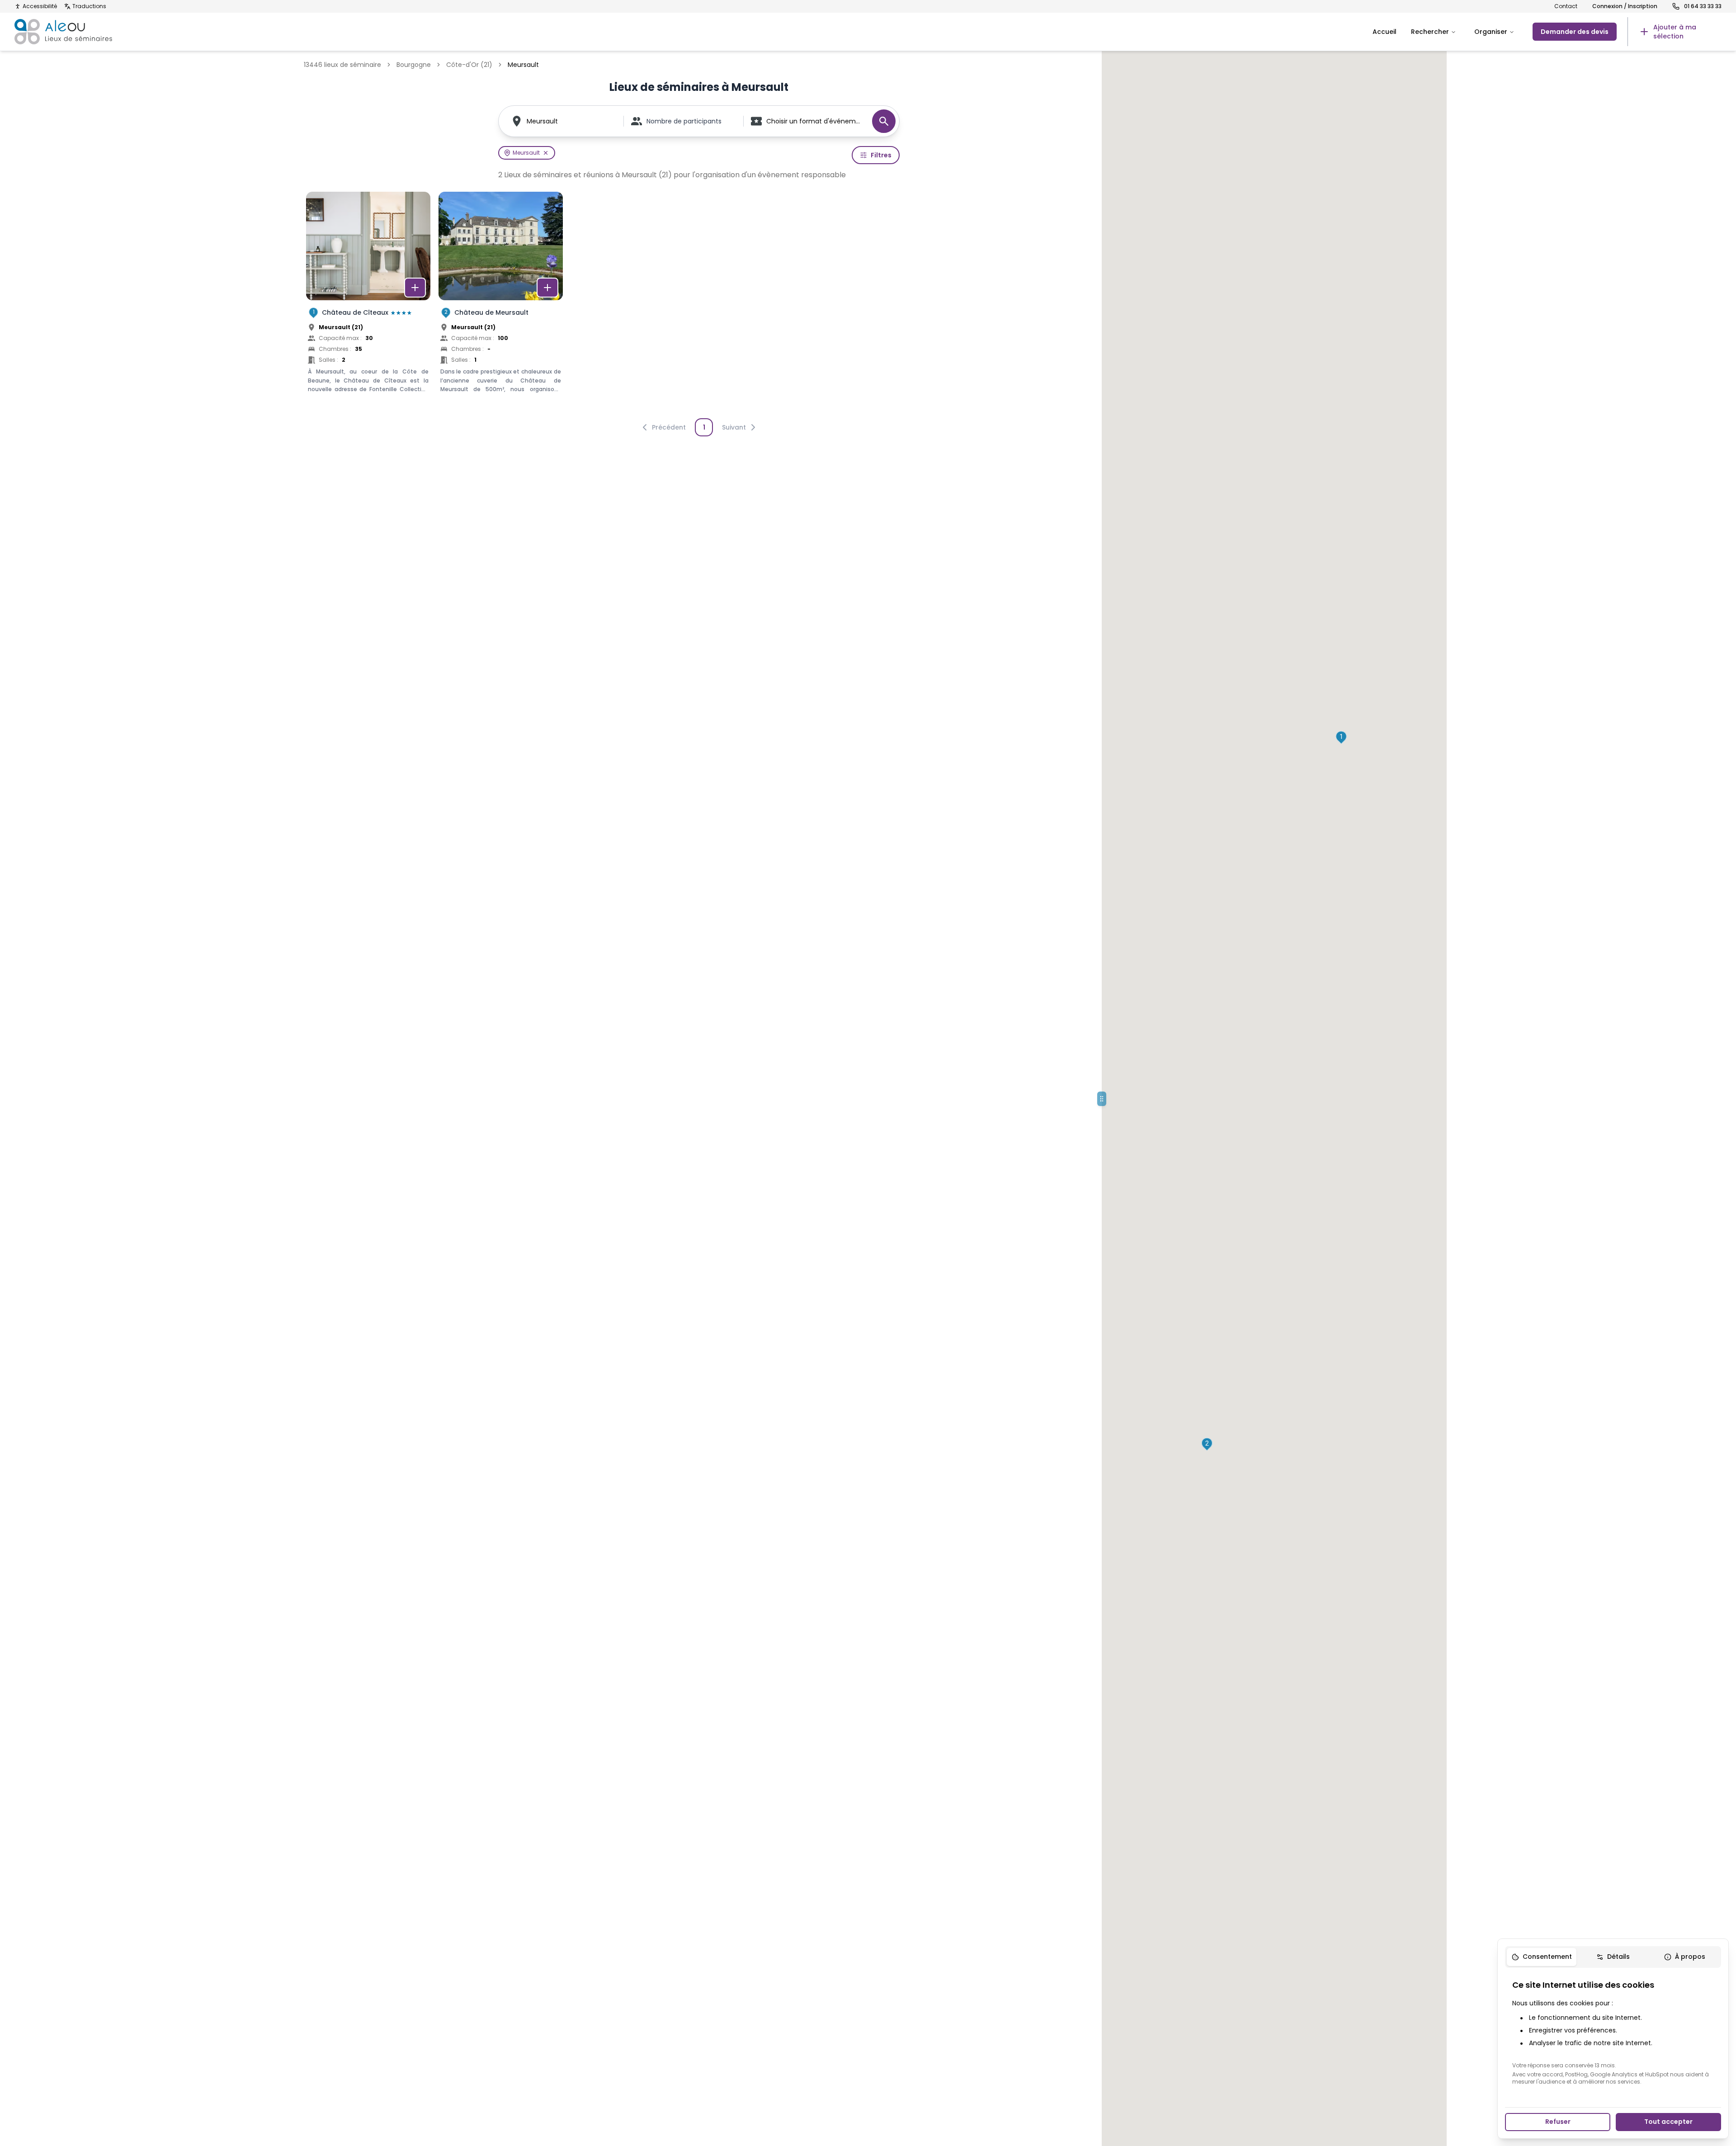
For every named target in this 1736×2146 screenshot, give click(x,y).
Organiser (1491, 32)
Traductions (89, 6)
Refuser (1558, 2122)
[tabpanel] (1613, 2032)
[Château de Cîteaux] (368, 302)
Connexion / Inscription (1625, 6)
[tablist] (1613, 1957)
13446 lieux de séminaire (342, 65)
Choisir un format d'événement (815, 121)
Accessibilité (40, 6)
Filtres (881, 155)
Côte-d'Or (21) (469, 65)
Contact (1566, 6)
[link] (1675, 32)
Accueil (1385, 32)
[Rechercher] (884, 121)
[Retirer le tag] (546, 153)
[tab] (1542, 1957)
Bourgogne (414, 65)
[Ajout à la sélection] (415, 288)
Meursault (542, 121)
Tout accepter (1668, 2122)
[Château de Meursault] (501, 302)
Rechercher (1430, 32)
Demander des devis (1575, 32)
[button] (1341, 737)
